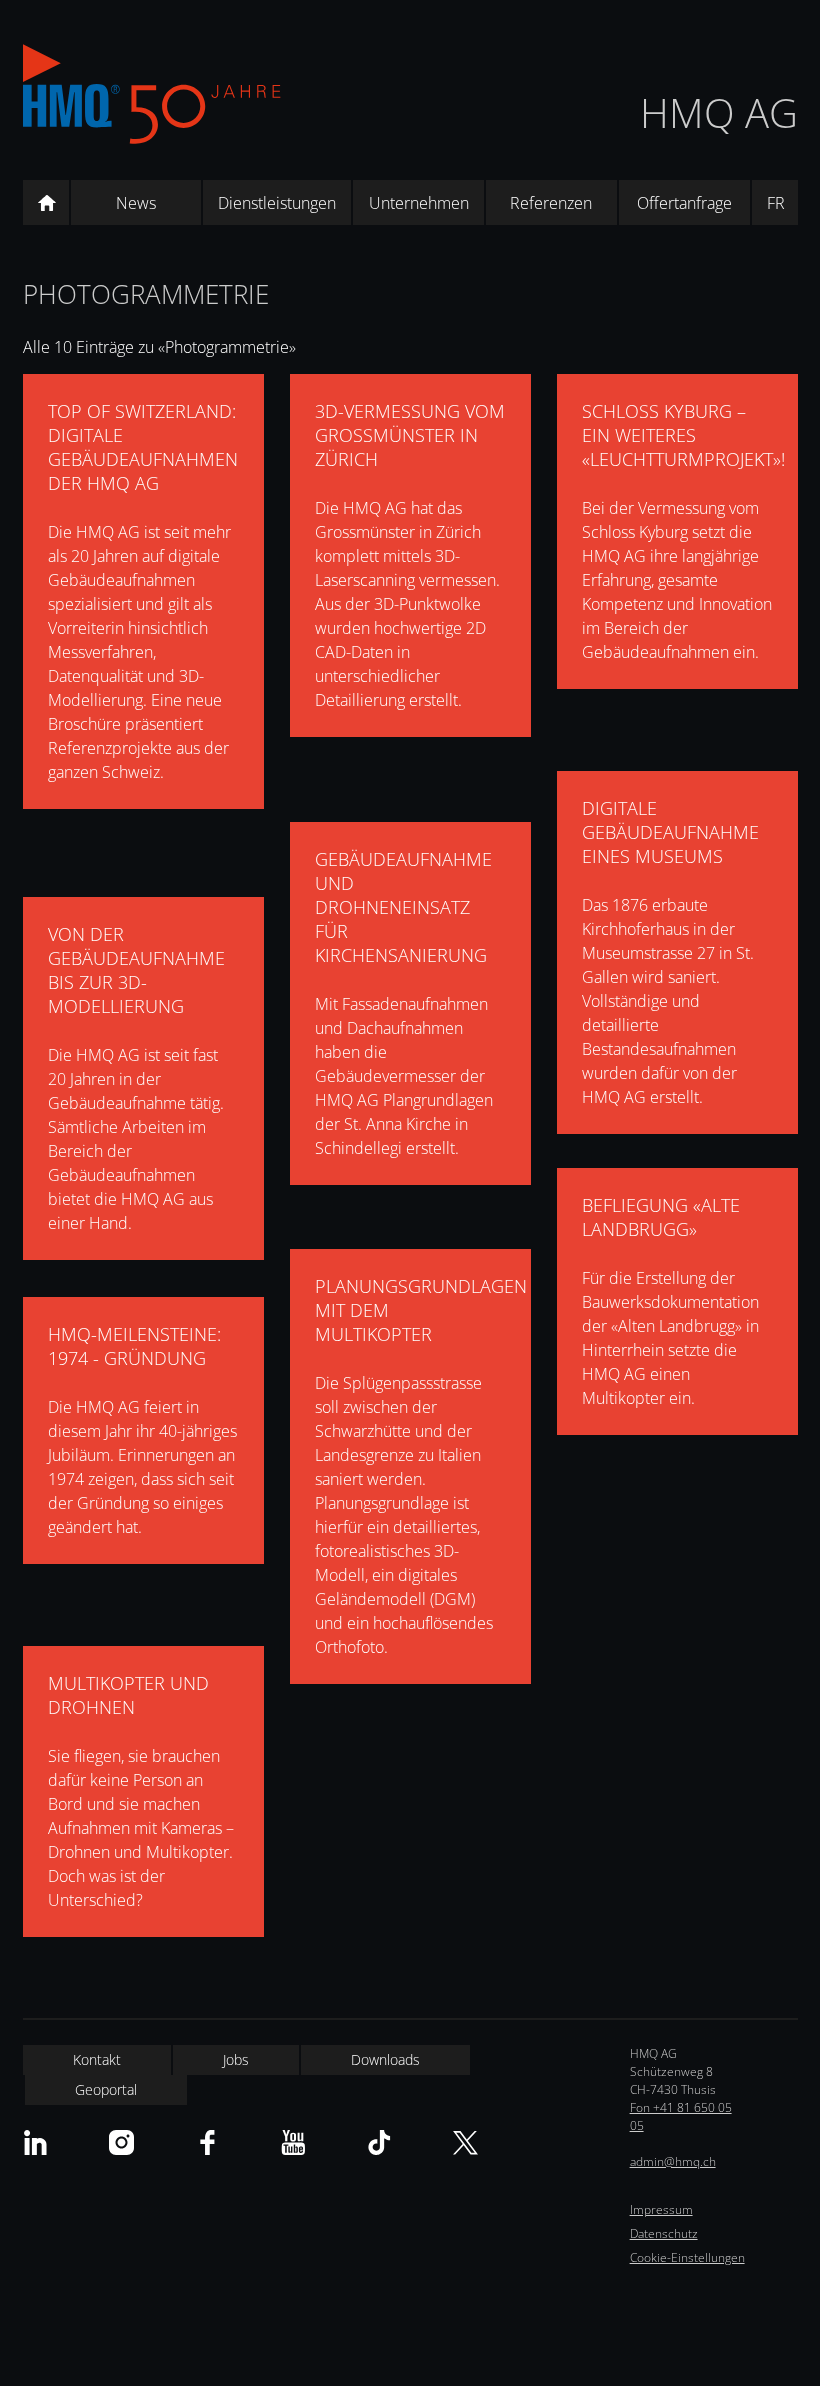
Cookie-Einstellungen (687, 2257)
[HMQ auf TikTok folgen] (379, 2142)
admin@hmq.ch (673, 2161)
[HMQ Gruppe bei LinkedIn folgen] (35, 2142)
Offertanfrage (684, 203)
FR (776, 203)
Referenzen (551, 203)
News (136, 203)
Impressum (661, 2209)
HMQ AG (719, 112)
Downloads (385, 2059)
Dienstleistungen (277, 203)
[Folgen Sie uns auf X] (465, 2142)
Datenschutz (664, 2233)
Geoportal (106, 2089)
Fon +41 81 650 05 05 (681, 2116)
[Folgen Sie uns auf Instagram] (121, 2142)
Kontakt (97, 2059)
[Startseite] (46, 203)
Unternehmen (419, 203)
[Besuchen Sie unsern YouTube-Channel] (293, 2142)
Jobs (236, 2059)
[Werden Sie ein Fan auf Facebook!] (207, 2142)
